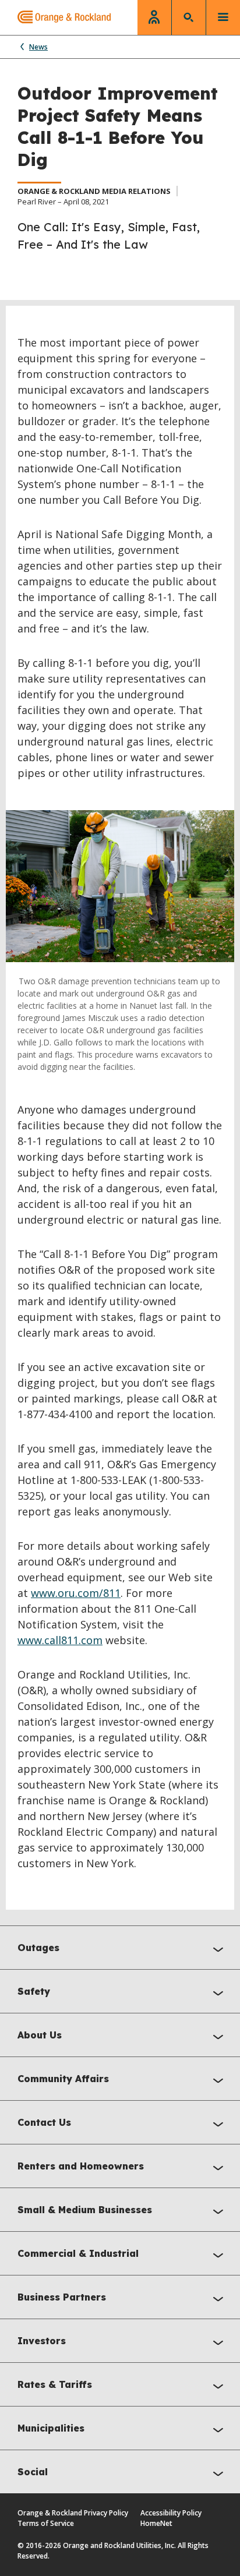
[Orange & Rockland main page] (55, 17)
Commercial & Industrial (78, 2253)
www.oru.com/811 (76, 1593)
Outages (38, 1948)
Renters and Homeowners (81, 2166)
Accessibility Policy (171, 2513)
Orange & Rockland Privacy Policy (73, 2513)
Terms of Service (46, 2523)
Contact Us (44, 2122)
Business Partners (62, 2297)
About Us (40, 2035)
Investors (42, 2341)
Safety (34, 1991)
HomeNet (156, 2523)
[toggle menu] (223, 17)
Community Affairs (63, 2079)
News (38, 47)
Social (33, 2472)
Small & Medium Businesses (85, 2210)
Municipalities (51, 2428)
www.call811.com (60, 1640)
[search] (189, 17)
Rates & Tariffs (55, 2384)
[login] (154, 17)
